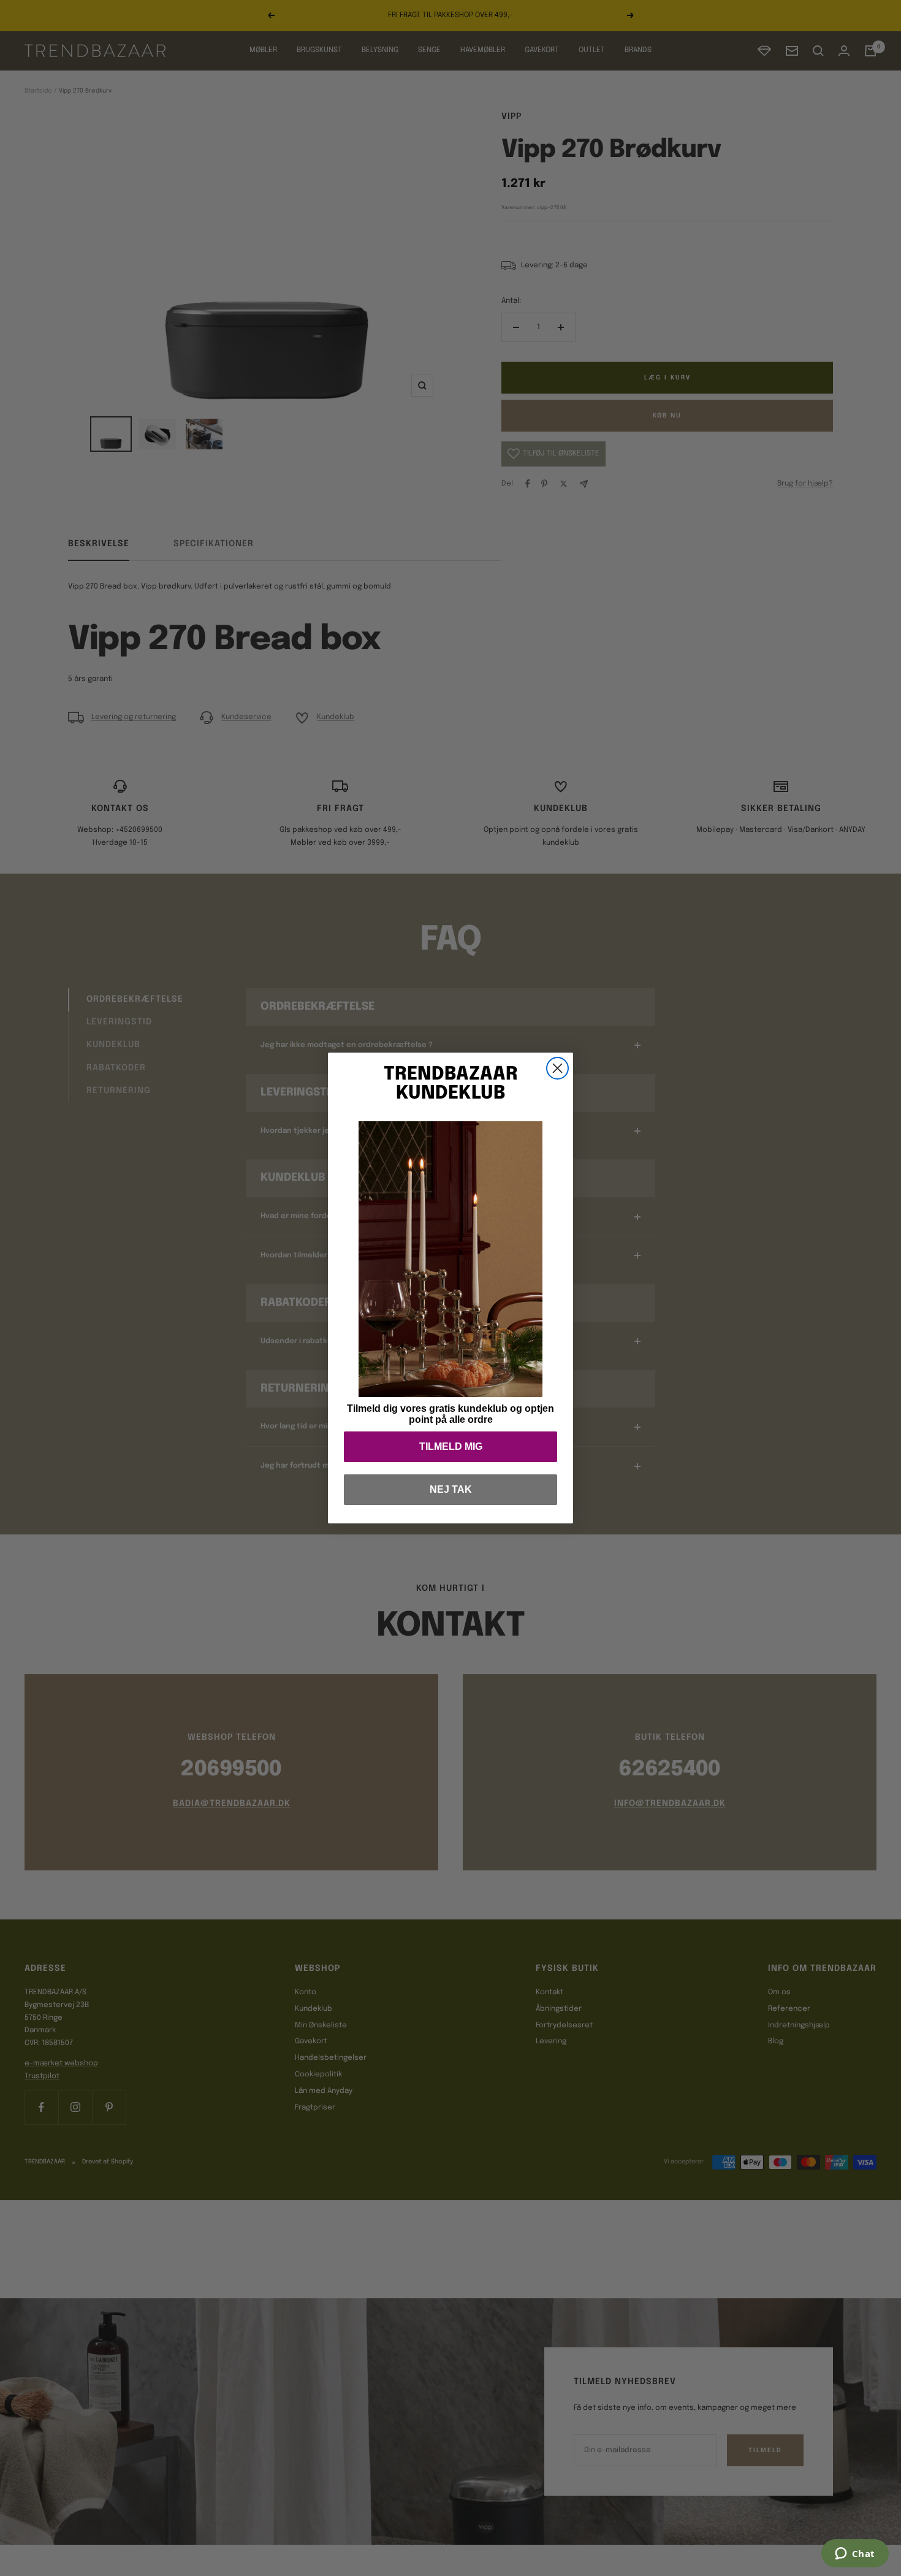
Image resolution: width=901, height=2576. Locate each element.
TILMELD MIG (451, 1446)
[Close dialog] (557, 1068)
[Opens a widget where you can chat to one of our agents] (855, 2555)
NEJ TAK (451, 1489)
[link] (450, 1259)
